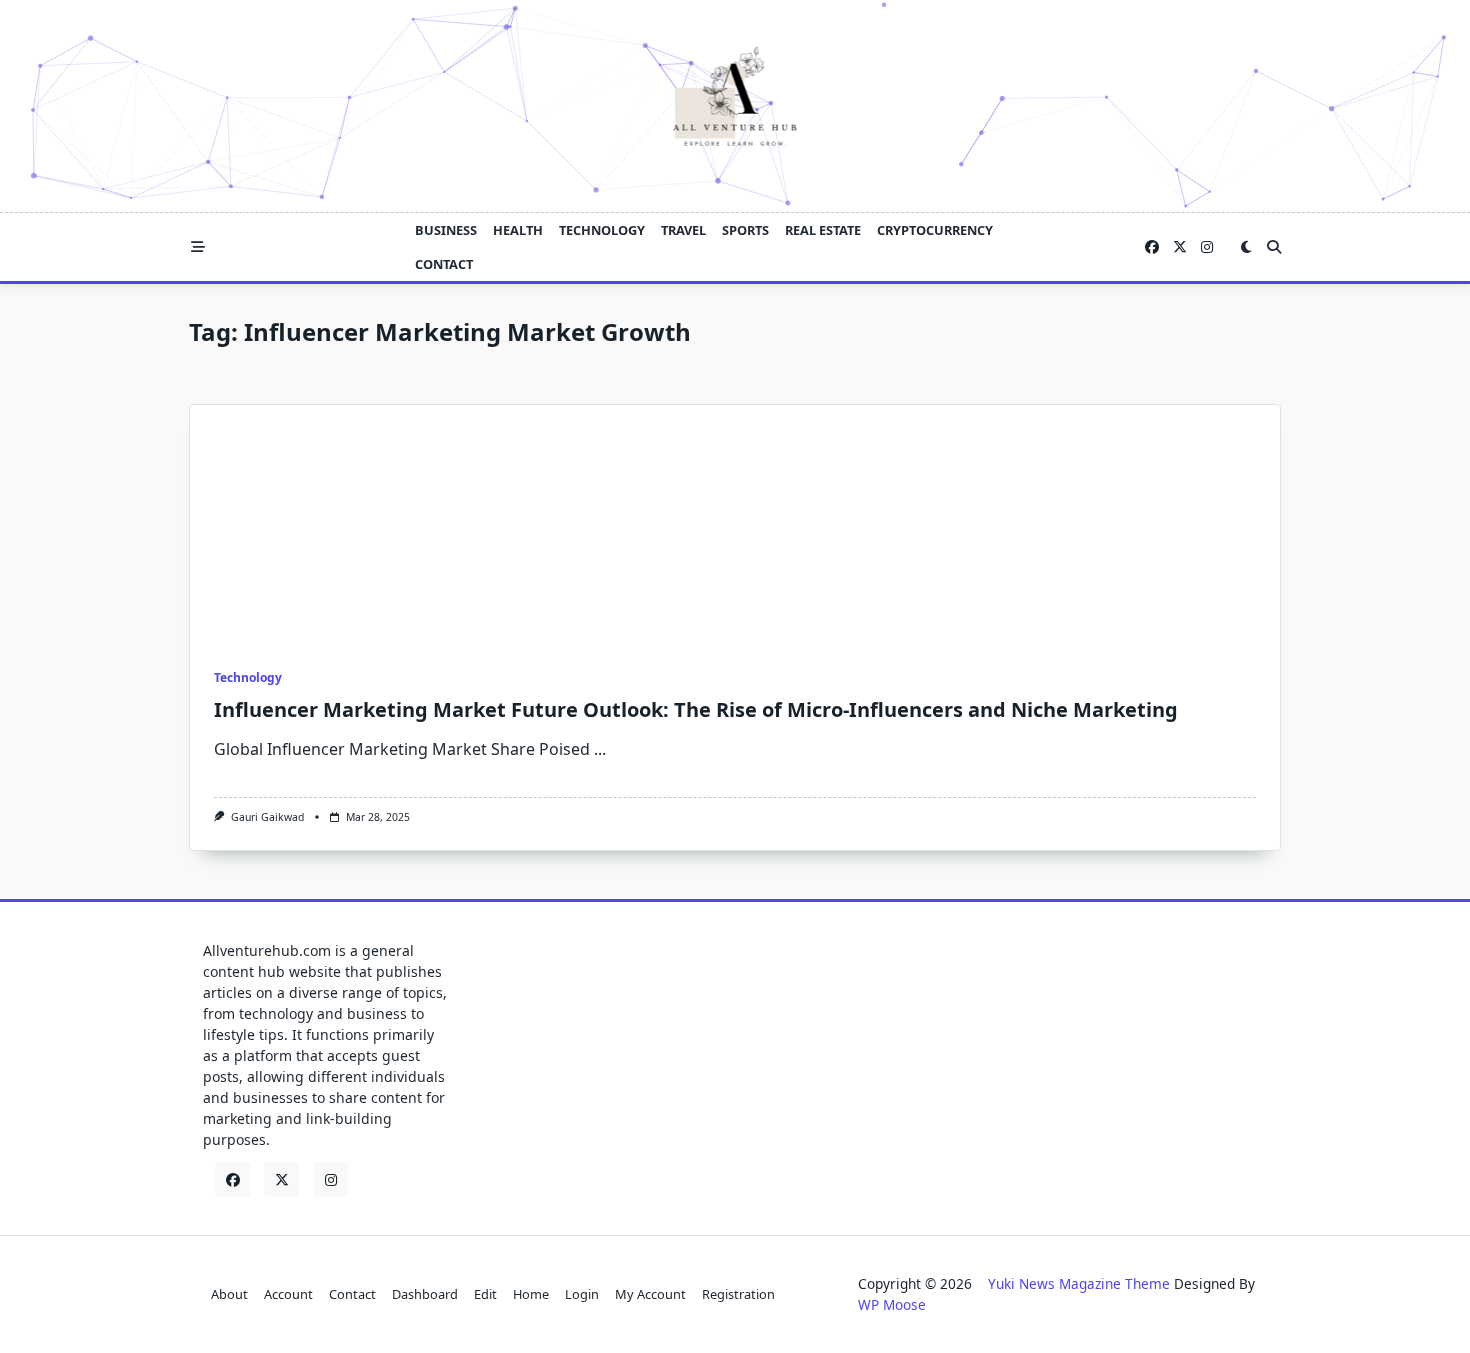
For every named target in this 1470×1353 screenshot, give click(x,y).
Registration (738, 1294)
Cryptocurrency (935, 230)
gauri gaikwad (267, 817)
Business (446, 230)
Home (531, 1294)
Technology (602, 230)
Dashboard (425, 1294)
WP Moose (892, 1304)
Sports (745, 230)
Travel (683, 230)
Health (518, 230)
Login (582, 1294)
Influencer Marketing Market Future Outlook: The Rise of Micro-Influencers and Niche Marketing (696, 709)
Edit (485, 1294)
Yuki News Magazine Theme (1079, 1283)
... (600, 749)
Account (288, 1294)
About (229, 1294)
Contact (444, 264)
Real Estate (823, 230)
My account (650, 1294)
